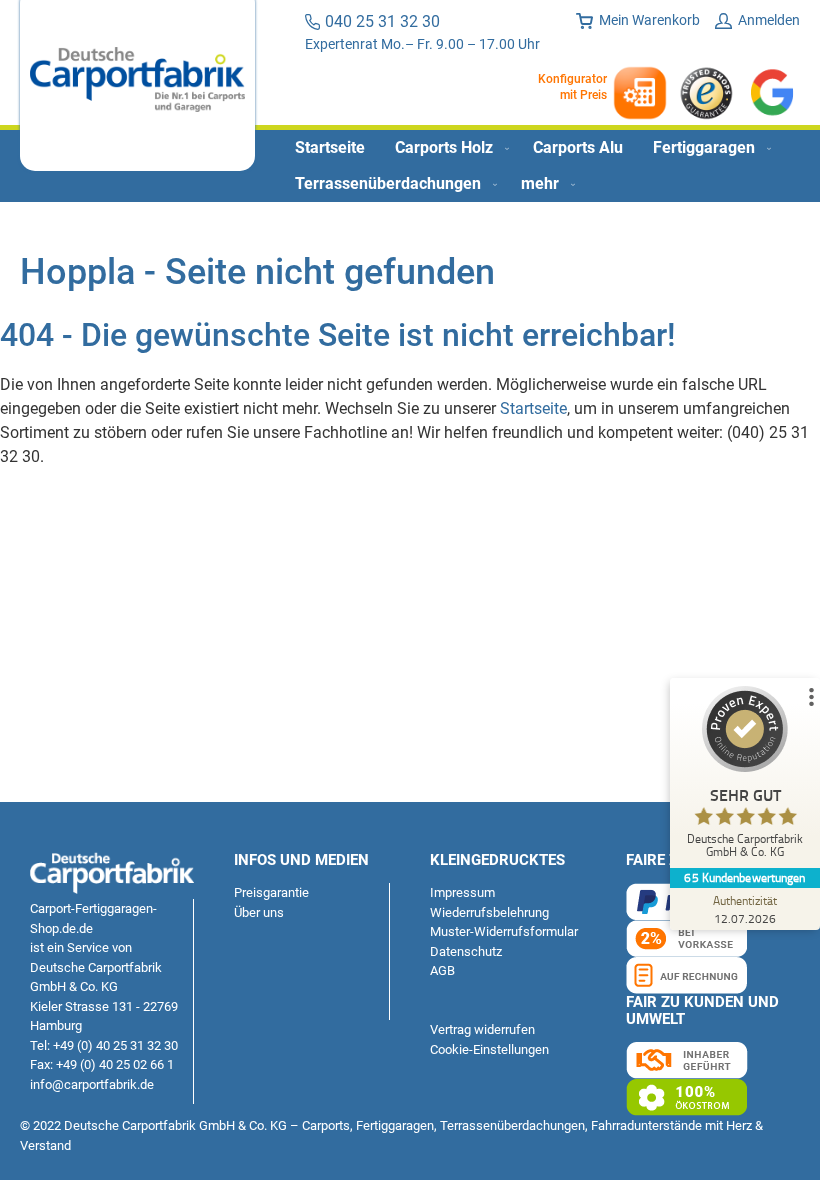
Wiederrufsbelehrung (489, 912)
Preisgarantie (271, 892)
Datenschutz (466, 951)
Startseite (533, 408)
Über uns (259, 912)
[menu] (410, 166)
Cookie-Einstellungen (489, 1049)
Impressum (462, 892)
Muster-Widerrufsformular (504, 931)
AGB (442, 970)
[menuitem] (330, 148)
